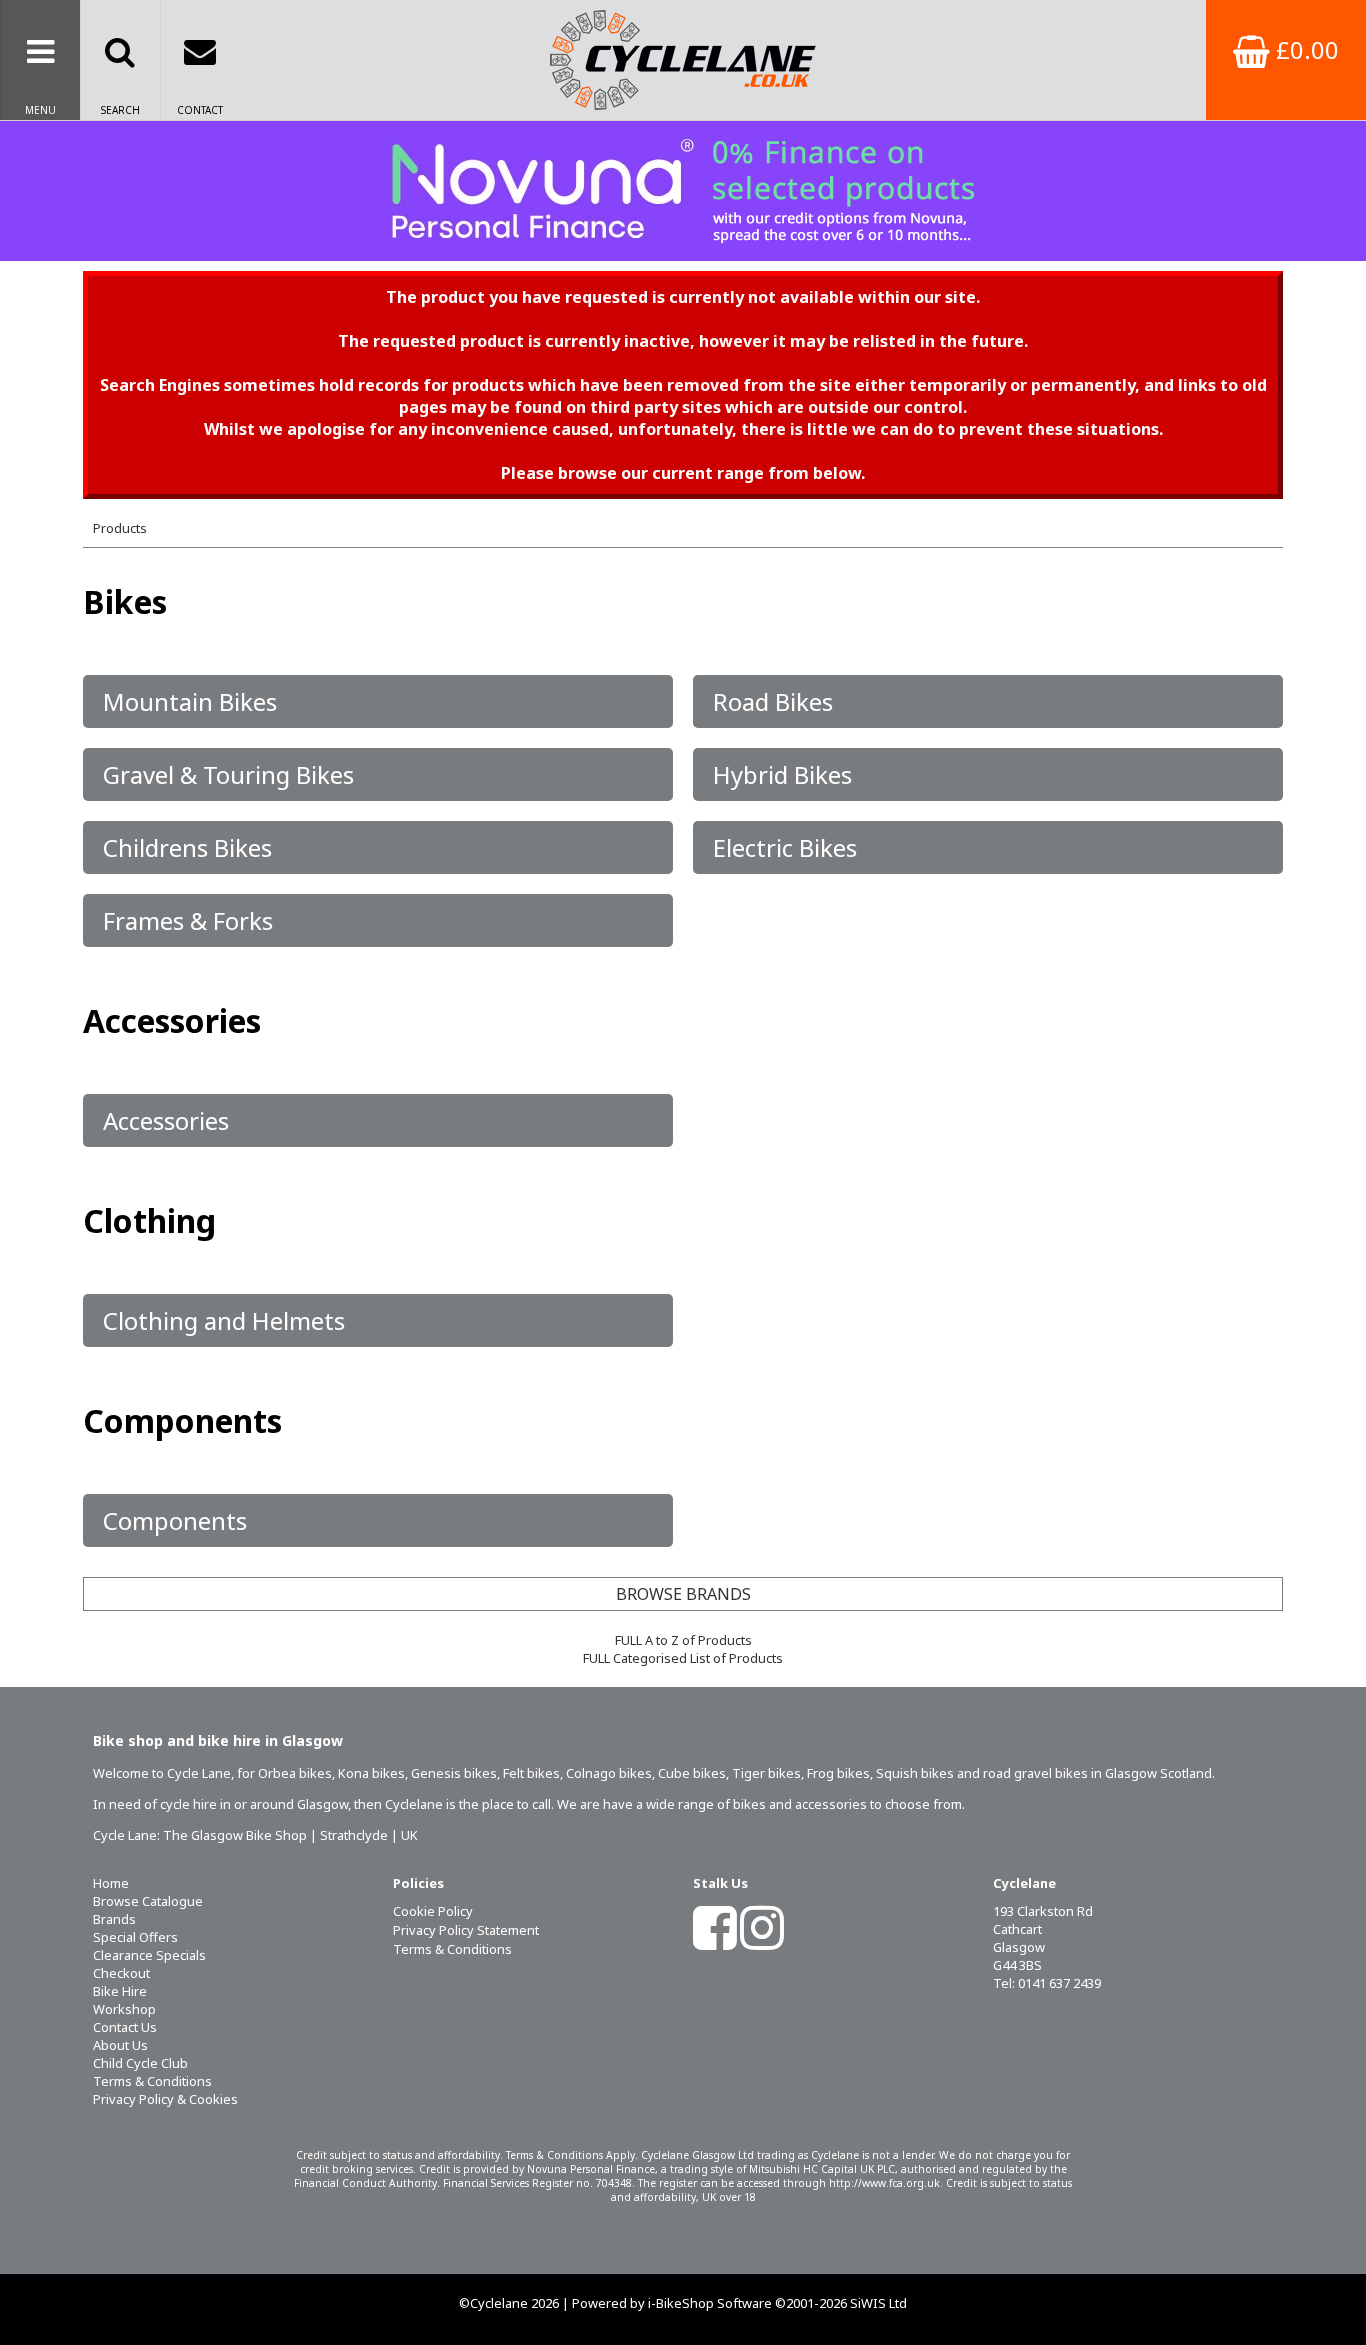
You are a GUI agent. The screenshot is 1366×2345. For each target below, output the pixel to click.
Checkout (121, 1973)
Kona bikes (371, 1773)
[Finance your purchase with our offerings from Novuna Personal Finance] (683, 191)
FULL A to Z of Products (683, 1640)
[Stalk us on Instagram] (762, 1941)
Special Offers (135, 1937)
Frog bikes (838, 1773)
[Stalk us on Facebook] (715, 1941)
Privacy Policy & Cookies (165, 2099)
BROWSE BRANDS (683, 1594)
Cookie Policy (433, 1911)
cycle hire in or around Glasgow (254, 1804)
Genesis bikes (454, 1773)
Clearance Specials (149, 1955)
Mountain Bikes (190, 701)
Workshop (124, 2009)
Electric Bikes (785, 847)
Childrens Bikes (187, 847)
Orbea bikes (295, 1773)
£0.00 (1304, 49)
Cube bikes (692, 1773)
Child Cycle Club (140, 2063)
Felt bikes (531, 1773)
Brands (114, 1919)
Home (111, 1883)
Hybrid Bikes (782, 774)
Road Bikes (773, 701)
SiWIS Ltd (878, 2303)
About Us (120, 2045)
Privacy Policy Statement (466, 1930)
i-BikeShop (681, 2303)
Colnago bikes (609, 1773)
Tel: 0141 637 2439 (1047, 1983)
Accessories (166, 1120)
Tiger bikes (766, 1773)
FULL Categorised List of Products (683, 1658)
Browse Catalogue (148, 1901)
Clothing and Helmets (224, 1320)
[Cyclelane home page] (683, 60)
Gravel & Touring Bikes (228, 774)
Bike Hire (120, 1991)
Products (120, 528)
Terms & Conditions (152, 2081)
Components (175, 1520)
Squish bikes (915, 1773)
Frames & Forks (188, 920)
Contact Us (125, 2027)
